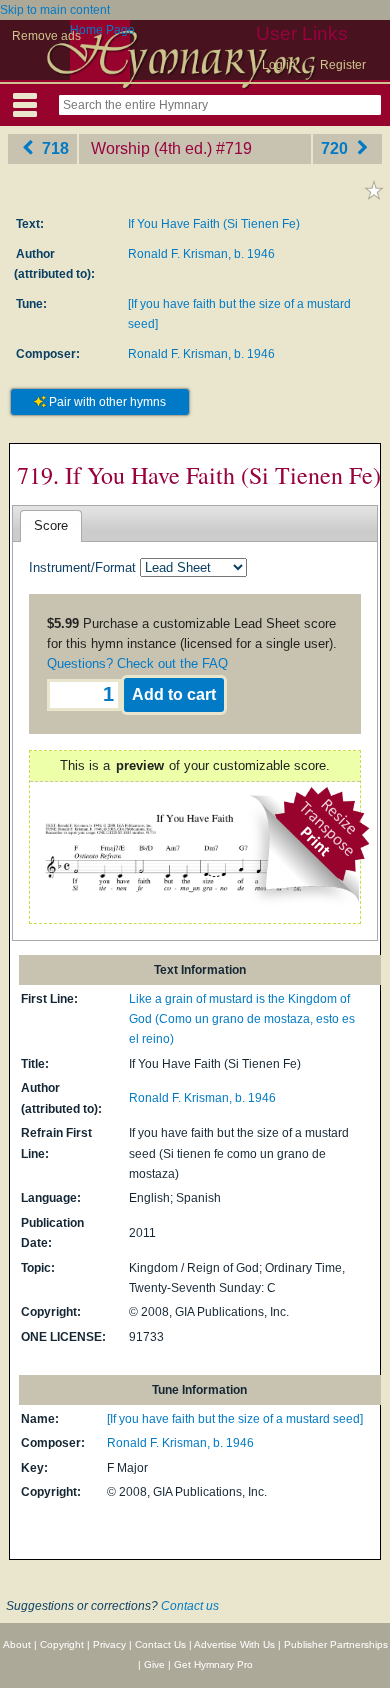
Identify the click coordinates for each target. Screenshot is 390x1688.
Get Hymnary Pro (213, 1664)
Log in (279, 65)
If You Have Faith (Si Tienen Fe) (214, 224)
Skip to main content (55, 10)
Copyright (62, 1644)
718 (53, 148)
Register (343, 65)
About (17, 1644)
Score (51, 525)
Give (154, 1664)
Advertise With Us (234, 1644)
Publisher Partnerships (336, 1644)
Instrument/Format (82, 567)
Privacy (109, 1644)
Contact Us (160, 1644)
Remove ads (46, 36)
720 (336, 148)
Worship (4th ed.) (151, 148)
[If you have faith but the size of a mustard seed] (235, 1419)
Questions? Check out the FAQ (137, 663)
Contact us (190, 1606)
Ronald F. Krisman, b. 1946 (201, 254)
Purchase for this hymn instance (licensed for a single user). (192, 644)
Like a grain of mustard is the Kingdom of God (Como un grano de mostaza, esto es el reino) (242, 1019)
